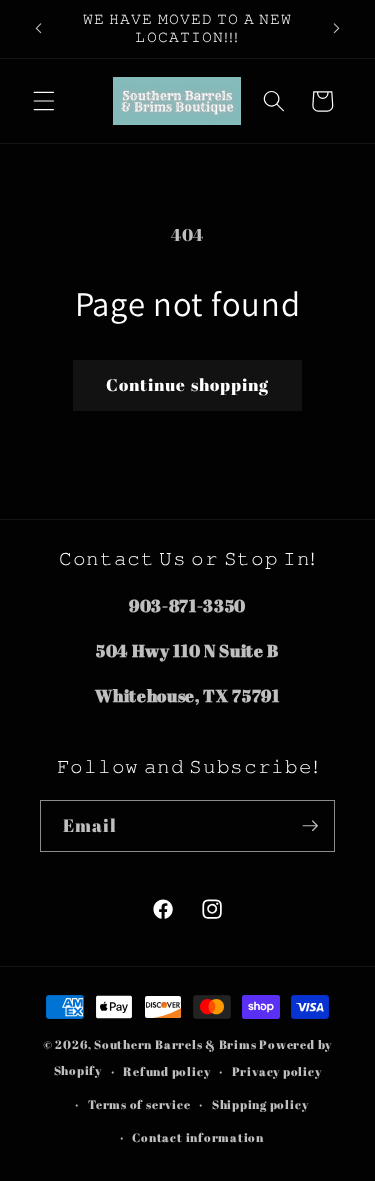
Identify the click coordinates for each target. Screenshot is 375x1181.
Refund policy (166, 1071)
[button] (44, 101)
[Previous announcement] (39, 29)
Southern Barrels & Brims (175, 1044)
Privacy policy (277, 1071)
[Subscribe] (310, 826)
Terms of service (139, 1104)
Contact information (198, 1137)
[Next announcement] (337, 29)
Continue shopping (188, 385)
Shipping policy (260, 1104)
